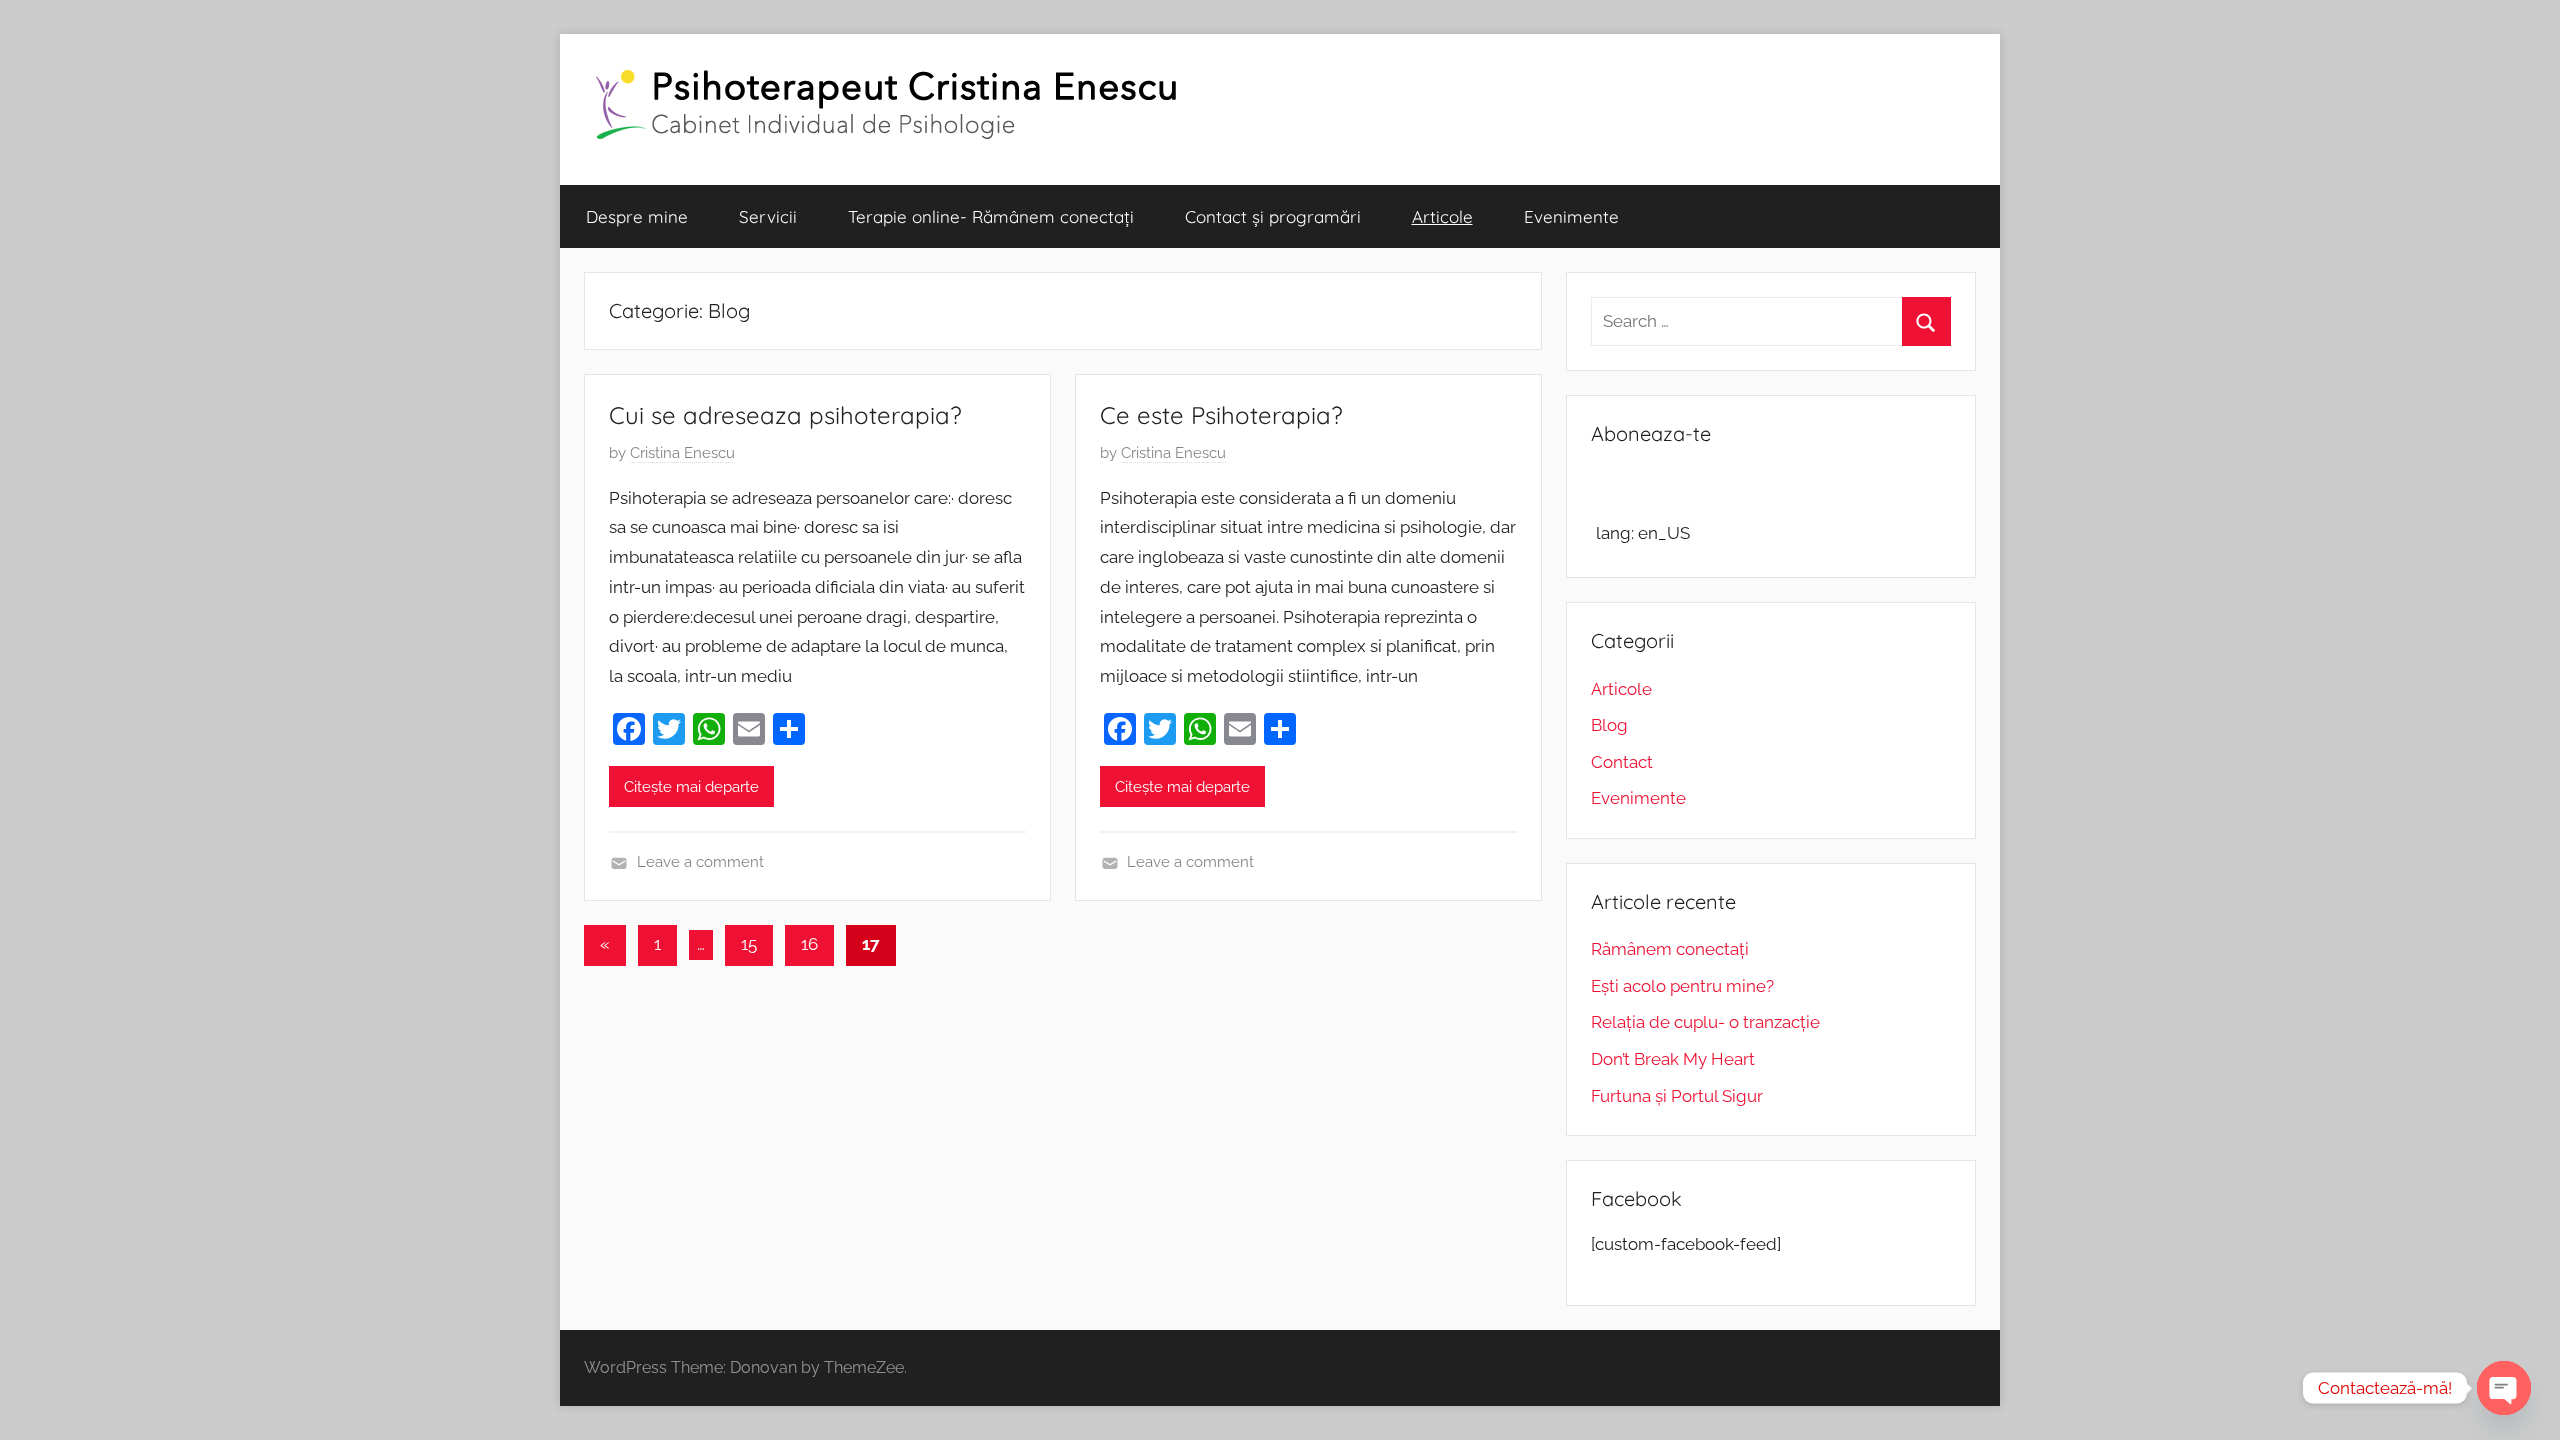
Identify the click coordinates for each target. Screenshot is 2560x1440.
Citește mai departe (691, 787)
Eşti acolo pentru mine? (1682, 986)
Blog (1609, 725)
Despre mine (637, 216)
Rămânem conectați (1670, 949)
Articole (1442, 216)
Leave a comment (700, 862)
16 (809, 944)
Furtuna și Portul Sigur (1677, 1096)
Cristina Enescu (682, 453)
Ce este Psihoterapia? (1221, 415)
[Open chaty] (2504, 1388)
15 (749, 944)
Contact (1622, 762)
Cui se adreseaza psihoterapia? (785, 415)
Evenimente (1571, 216)
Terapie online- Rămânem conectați (991, 216)
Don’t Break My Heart (1673, 1059)
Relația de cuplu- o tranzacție (1705, 1022)
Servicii (768, 216)
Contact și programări (1273, 216)
